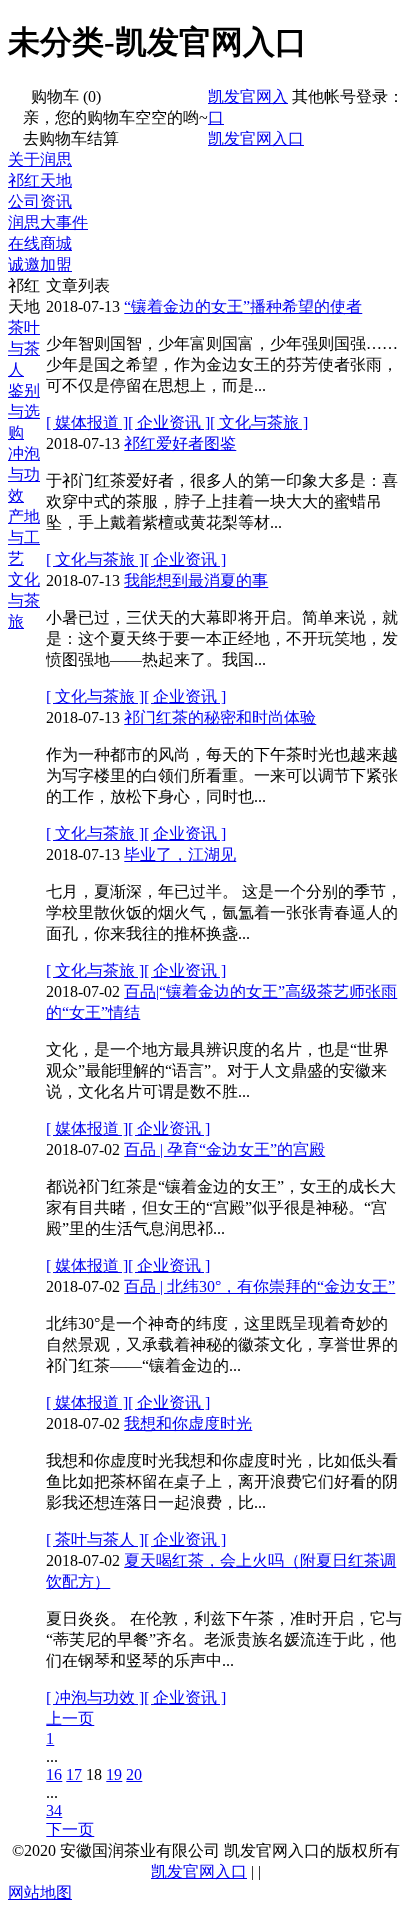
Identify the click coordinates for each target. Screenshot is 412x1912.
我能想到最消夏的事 (196, 580)
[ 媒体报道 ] (87, 422)
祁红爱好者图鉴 (180, 443)
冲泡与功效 (24, 474)
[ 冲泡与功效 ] (95, 1697)
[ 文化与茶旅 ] (259, 422)
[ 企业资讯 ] (169, 422)
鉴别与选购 (24, 411)
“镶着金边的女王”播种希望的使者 (243, 306)
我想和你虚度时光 (188, 1423)
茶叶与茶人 (24, 348)
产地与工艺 (24, 537)
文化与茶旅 (24, 600)
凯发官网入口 (256, 138)
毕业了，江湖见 (180, 854)
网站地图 (40, 1892)
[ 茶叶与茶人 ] (95, 1539)
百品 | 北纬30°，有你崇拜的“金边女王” (259, 1286)
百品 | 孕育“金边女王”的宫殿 (224, 1149)
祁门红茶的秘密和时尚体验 (220, 717)
